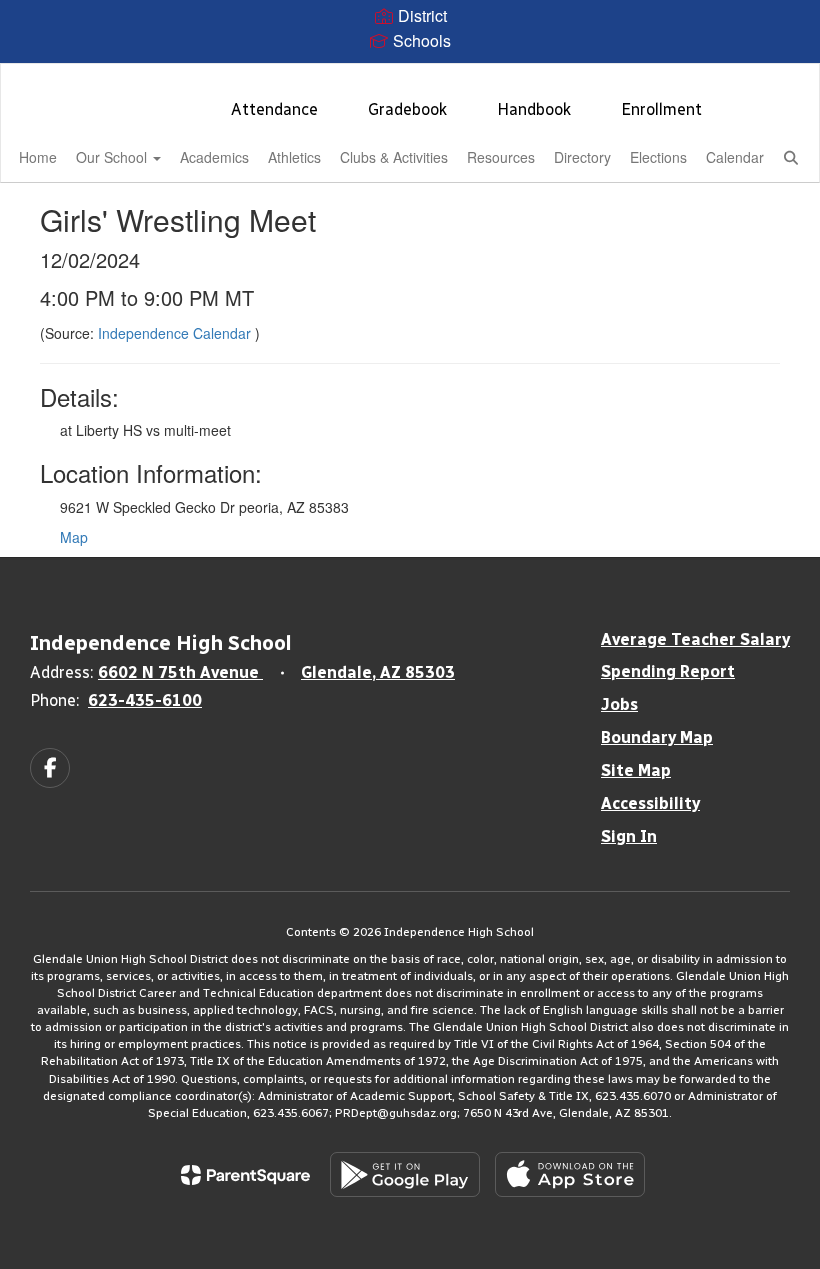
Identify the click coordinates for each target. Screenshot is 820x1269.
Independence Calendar (176, 333)
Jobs (619, 704)
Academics (214, 157)
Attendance (274, 109)
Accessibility (650, 803)
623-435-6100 (145, 700)
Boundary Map (657, 737)
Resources (501, 157)
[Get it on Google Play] (405, 1174)
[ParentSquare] (245, 1175)
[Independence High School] (409, 76)
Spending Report (668, 671)
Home (38, 157)
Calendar (735, 157)
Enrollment (661, 109)
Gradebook (407, 109)
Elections (658, 157)
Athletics (294, 157)
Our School (113, 157)
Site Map (636, 770)
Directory (582, 157)
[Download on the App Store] (570, 1174)
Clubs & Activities (394, 157)
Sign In (629, 836)
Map (74, 537)
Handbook (534, 109)
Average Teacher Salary (695, 639)
